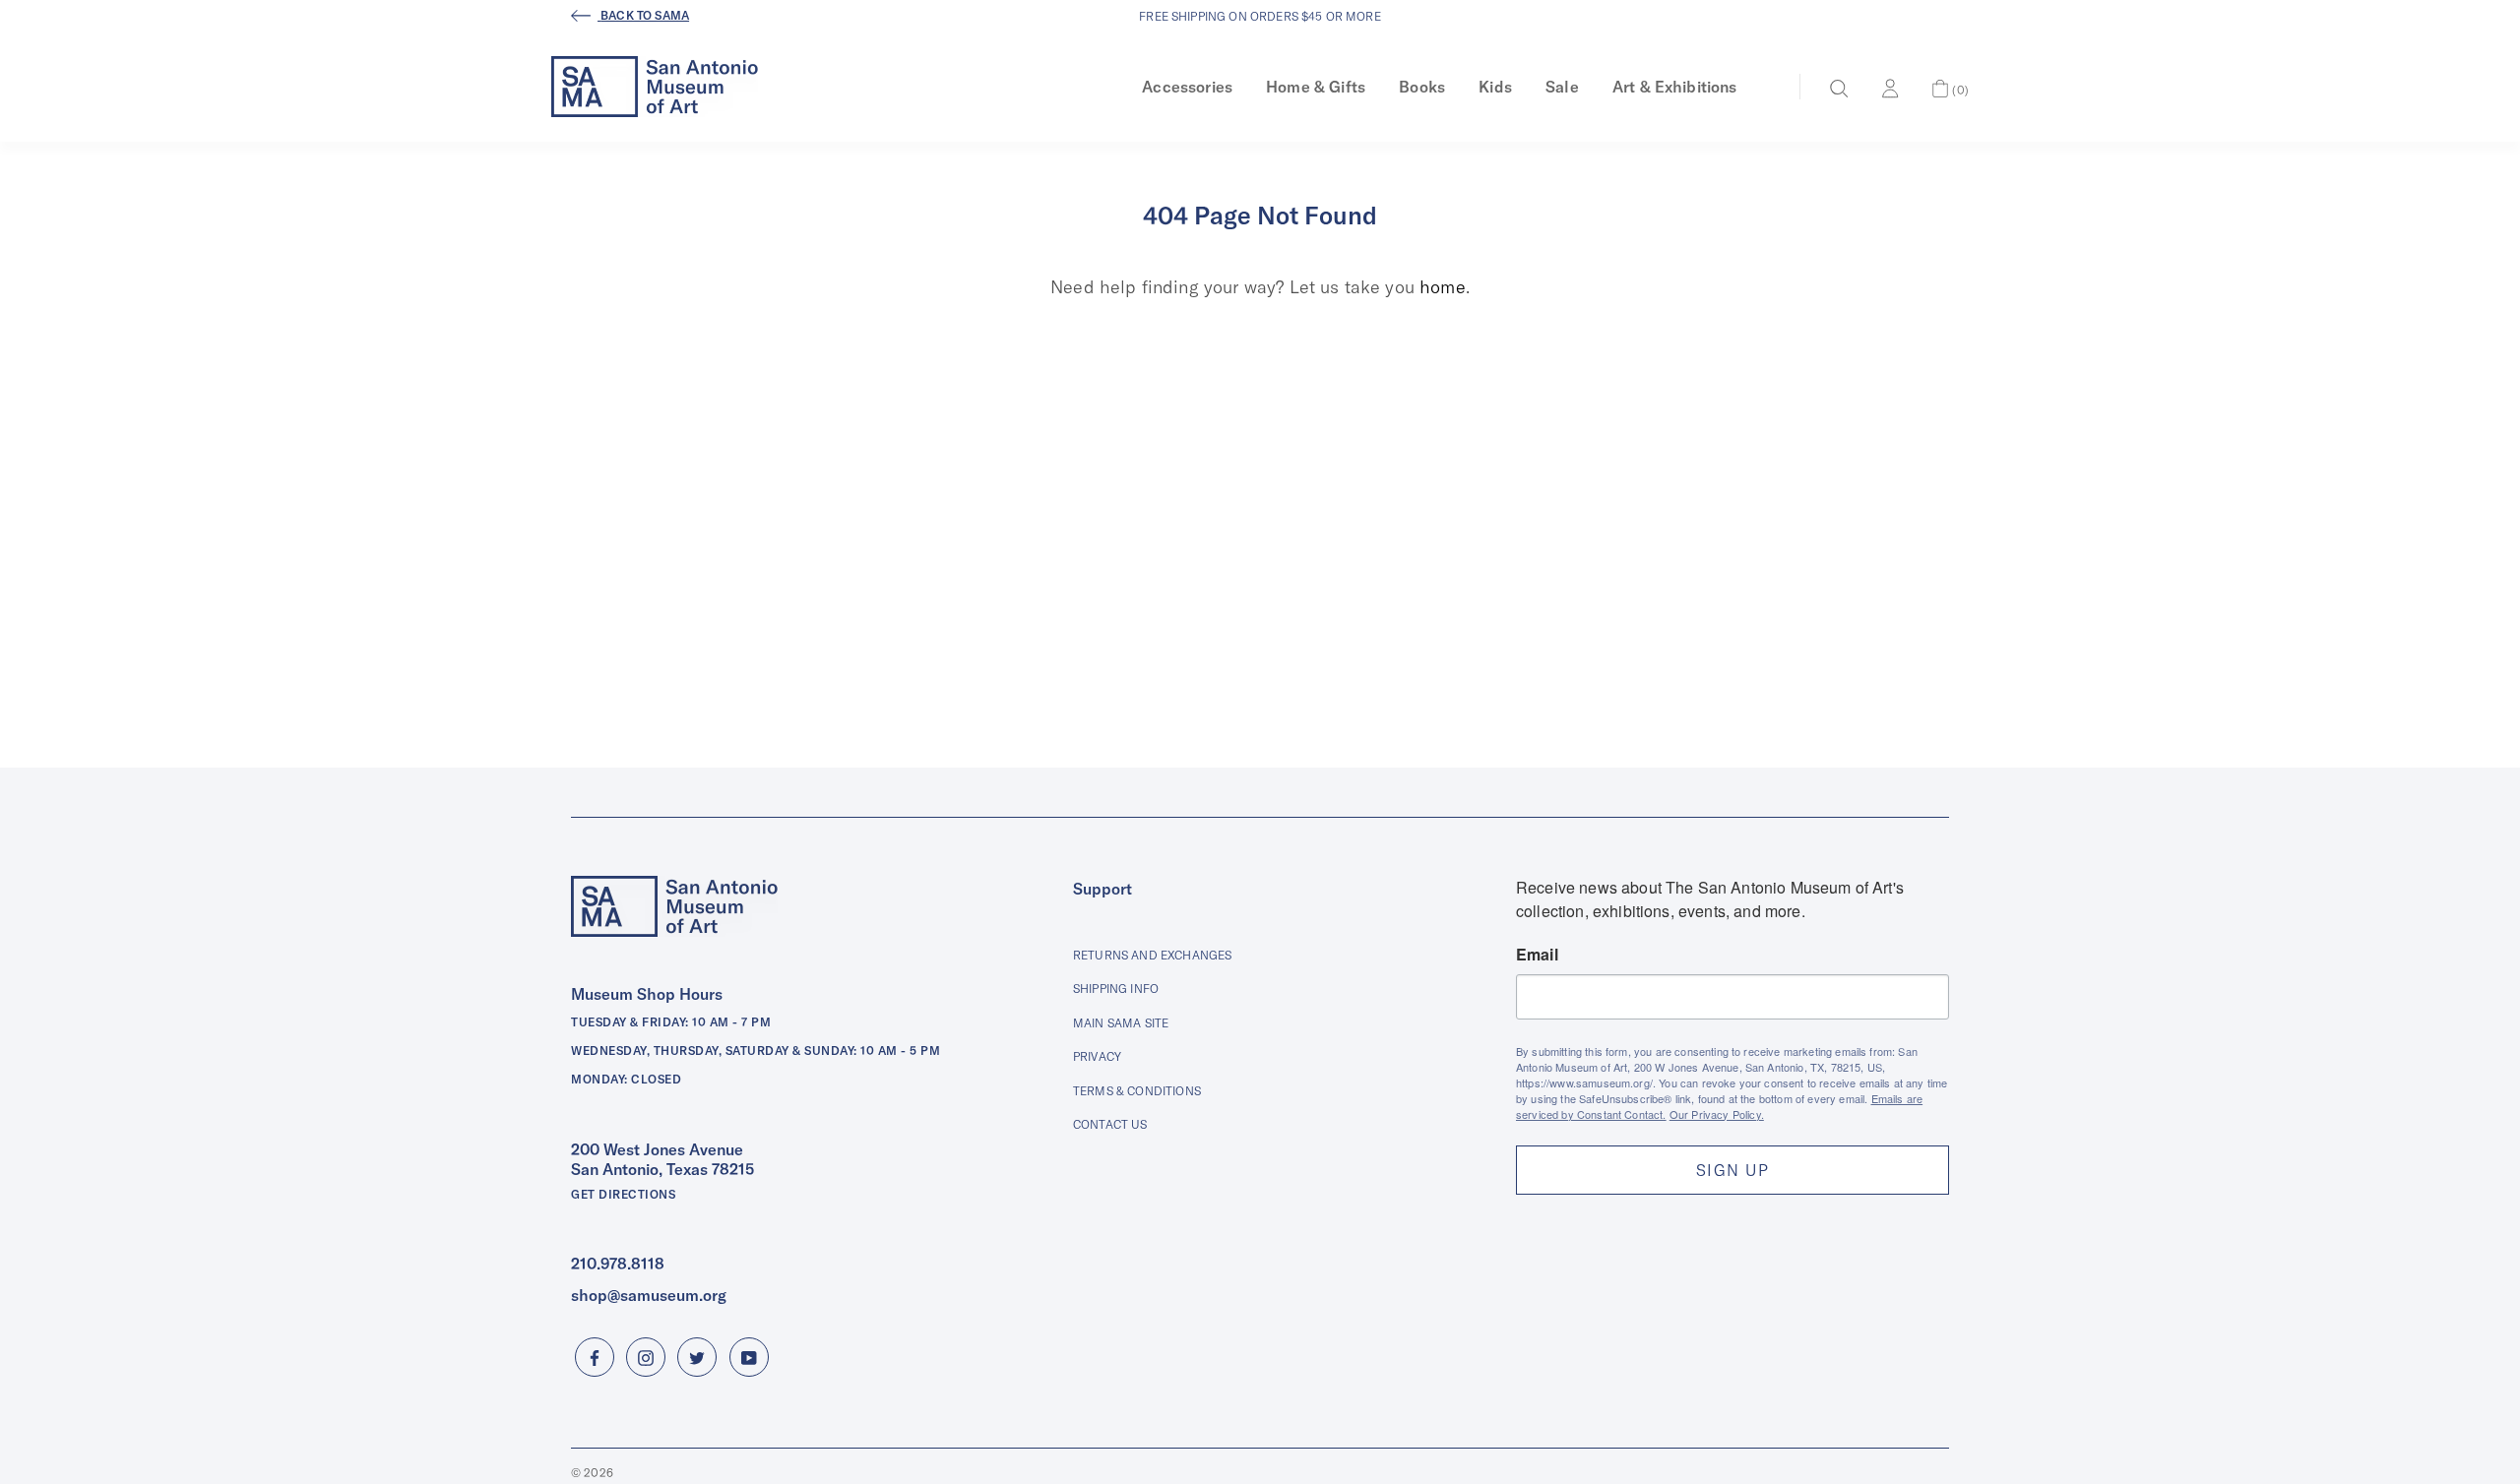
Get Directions (623, 1194)
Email (1537, 955)
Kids (1495, 87)
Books (1422, 87)
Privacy (1097, 1056)
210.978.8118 (618, 1264)
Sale (1562, 87)
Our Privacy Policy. (1717, 1114)
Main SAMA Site (1121, 1023)
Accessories (1187, 87)
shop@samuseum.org (649, 1295)
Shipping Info (1116, 989)
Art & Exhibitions (1675, 87)
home (1443, 287)
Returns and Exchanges (1152, 955)
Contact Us (1110, 1124)
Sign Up (1732, 1170)
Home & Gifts (1316, 87)
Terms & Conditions (1137, 1091)
